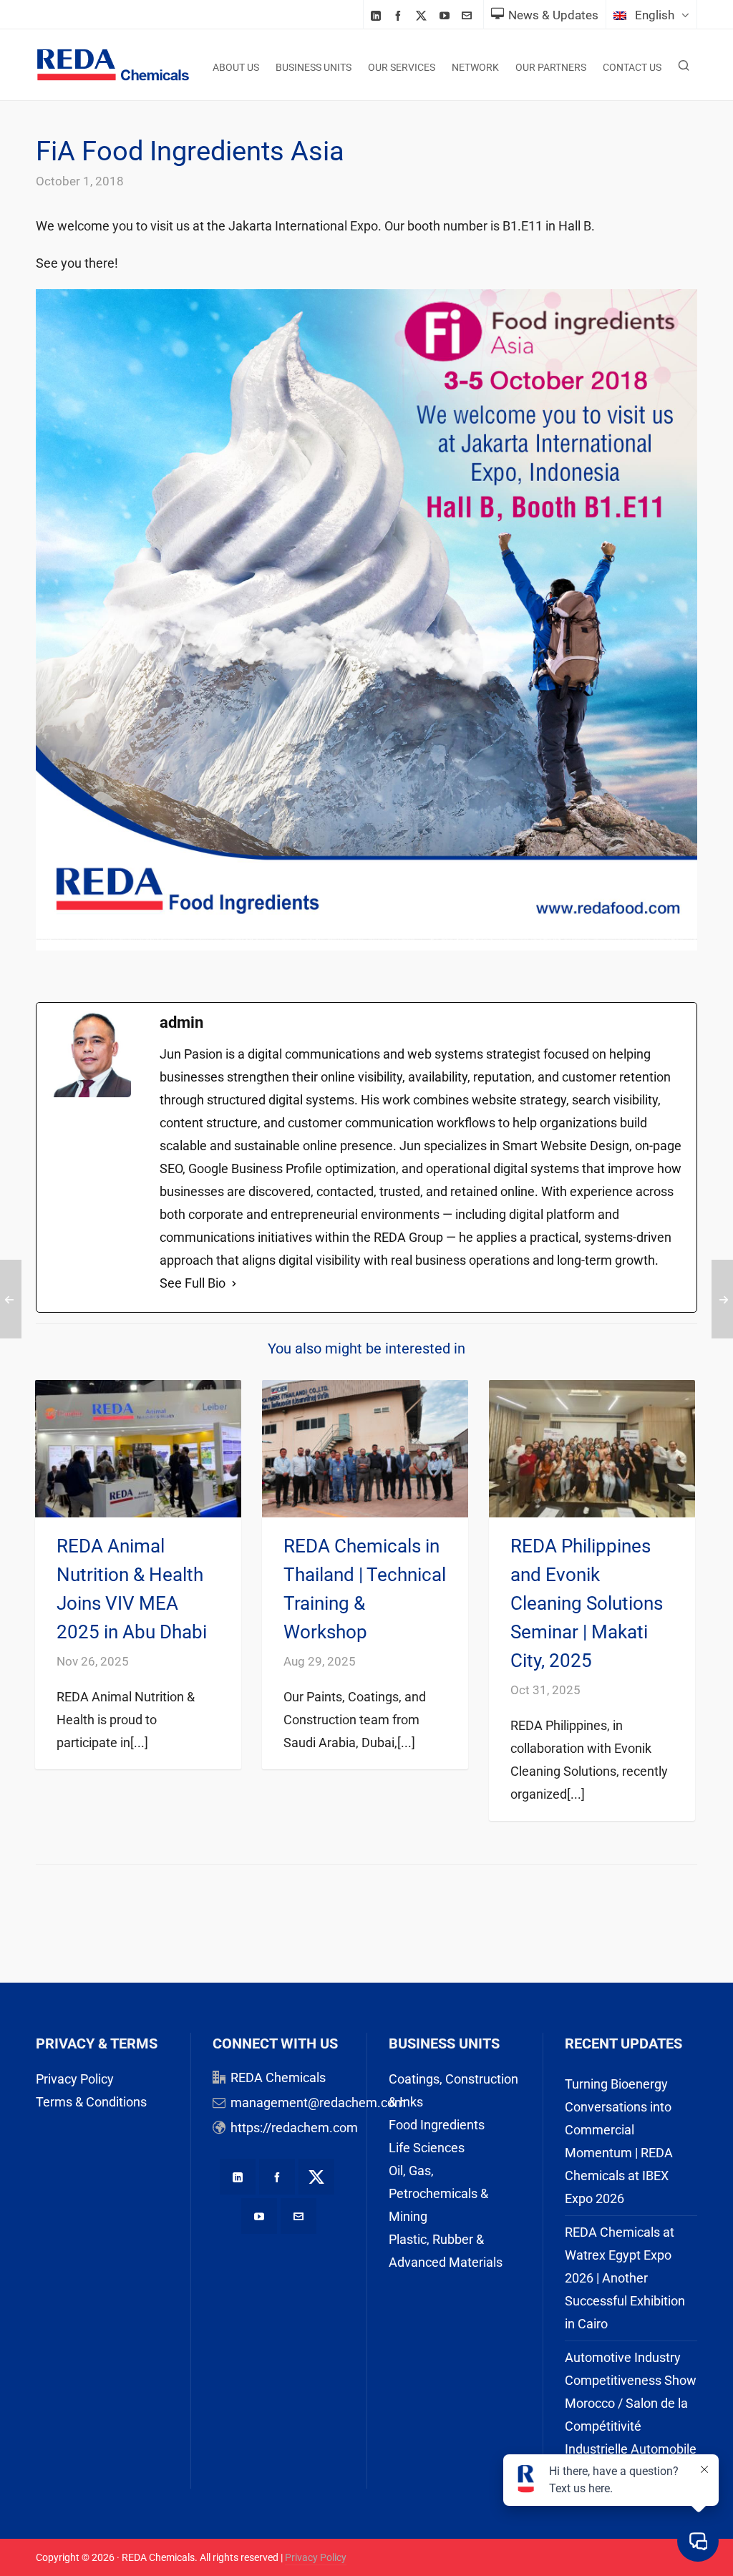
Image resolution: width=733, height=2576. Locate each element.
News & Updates (553, 15)
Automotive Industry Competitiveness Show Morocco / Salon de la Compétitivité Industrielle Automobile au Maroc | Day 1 (631, 2415)
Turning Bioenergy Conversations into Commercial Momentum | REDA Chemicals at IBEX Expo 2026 (619, 2141)
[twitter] (423, 16)
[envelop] (469, 15)
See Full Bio (193, 1283)
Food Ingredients (437, 2125)
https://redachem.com (294, 2128)
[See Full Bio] (234, 1283)
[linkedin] (378, 15)
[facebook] (400, 15)
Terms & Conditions (91, 2102)
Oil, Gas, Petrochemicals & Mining (438, 2193)
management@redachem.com (318, 2103)
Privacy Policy (75, 2079)
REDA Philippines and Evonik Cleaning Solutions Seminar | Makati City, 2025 (587, 1603)
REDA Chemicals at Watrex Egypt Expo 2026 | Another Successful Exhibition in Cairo (625, 2278)
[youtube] (447, 15)
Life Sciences (427, 2148)
